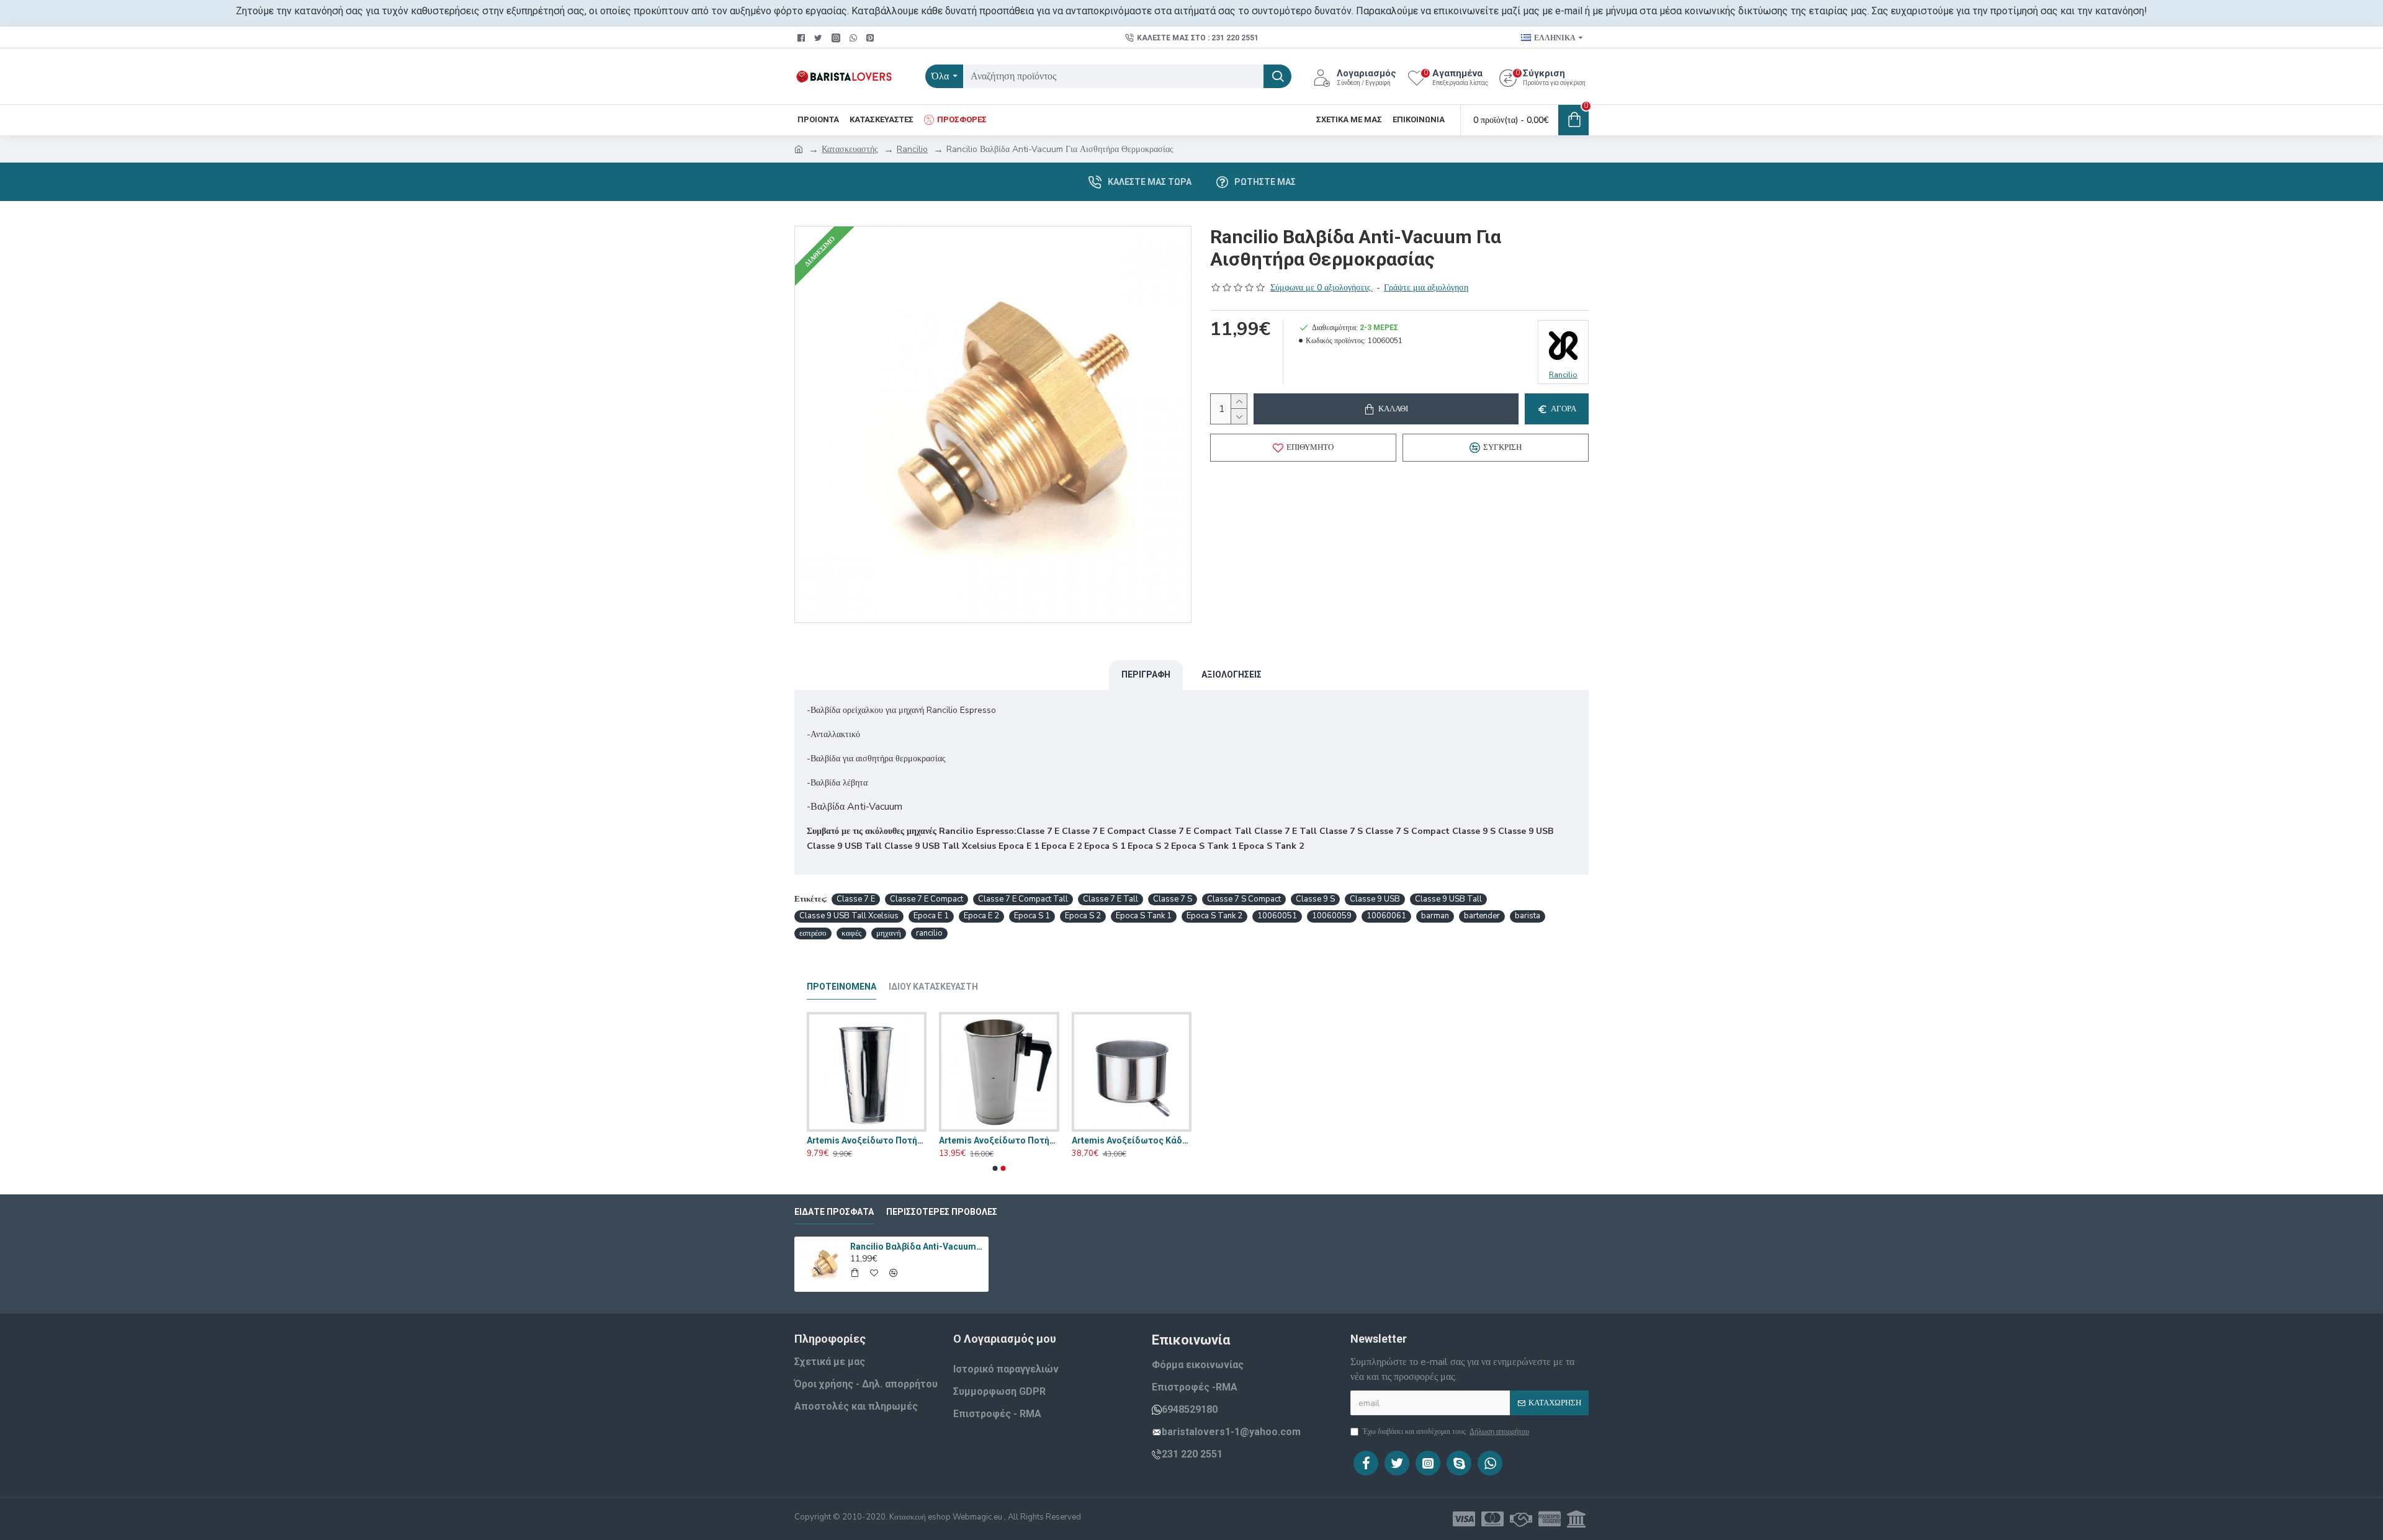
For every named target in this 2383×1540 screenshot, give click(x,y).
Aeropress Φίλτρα (845, 1140)
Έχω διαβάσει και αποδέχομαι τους (1446, 1431)
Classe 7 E (856, 899)
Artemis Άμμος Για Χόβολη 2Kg (999, 1140)
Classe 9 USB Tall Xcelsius (849, 916)
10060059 (1332, 916)
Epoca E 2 (981, 916)
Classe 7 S (1173, 899)
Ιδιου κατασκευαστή (933, 987)
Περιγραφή (1146, 674)
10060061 (1386, 916)
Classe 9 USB (1375, 899)
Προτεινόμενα (841, 987)
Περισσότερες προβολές (942, 1212)
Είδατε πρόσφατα (834, 1212)
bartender (1482, 916)
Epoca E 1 (931, 916)
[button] (995, 1168)
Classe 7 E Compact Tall (1023, 899)
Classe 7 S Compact (1244, 899)
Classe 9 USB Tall (1448, 899)
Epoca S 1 (1032, 916)
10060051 (1277, 916)
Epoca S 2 (1083, 916)
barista (1528, 916)
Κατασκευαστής (850, 149)
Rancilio (912, 149)
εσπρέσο (813, 933)
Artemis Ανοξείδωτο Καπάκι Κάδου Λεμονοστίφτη (1132, 1140)
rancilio (929, 933)
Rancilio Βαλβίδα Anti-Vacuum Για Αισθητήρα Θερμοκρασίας (917, 1247)
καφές (851, 933)
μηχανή (889, 933)
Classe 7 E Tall (1111, 899)
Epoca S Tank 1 (1144, 916)
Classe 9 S (1315, 899)
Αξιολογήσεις (1232, 674)
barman (1435, 916)
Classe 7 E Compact (927, 899)
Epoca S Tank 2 (1214, 916)
